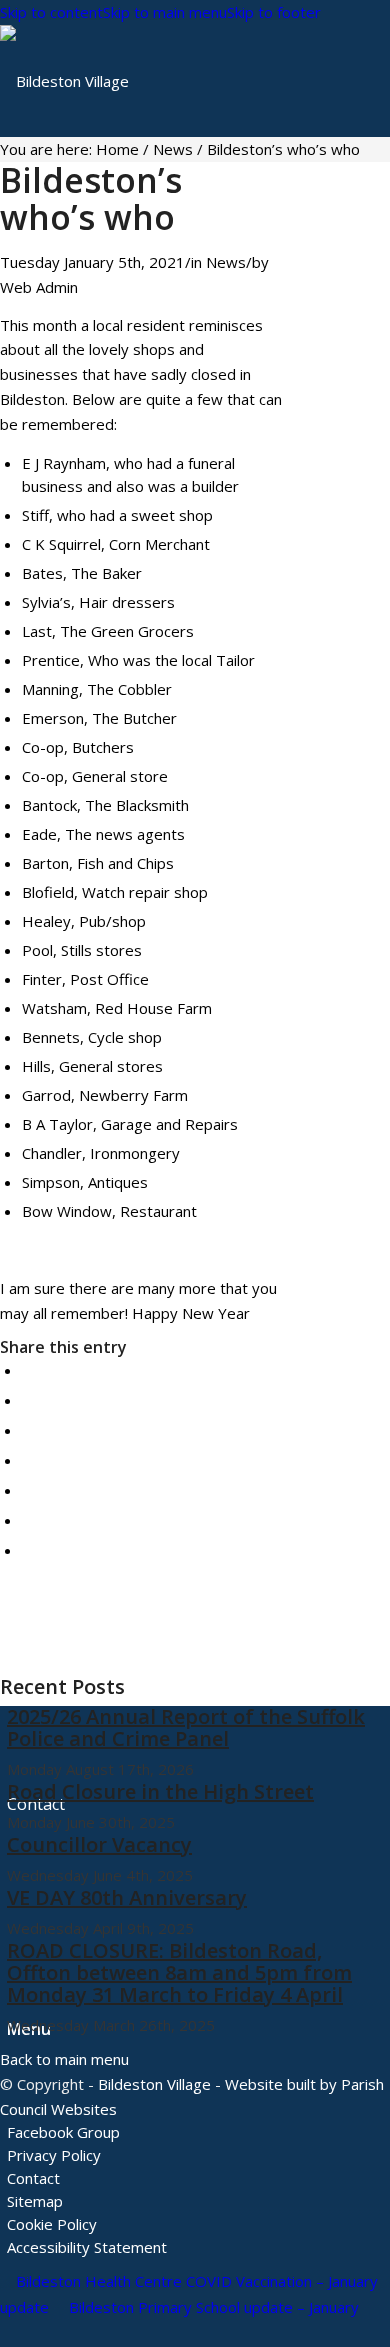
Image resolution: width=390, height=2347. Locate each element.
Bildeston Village (154, 2084)
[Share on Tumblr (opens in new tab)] (28, 1490)
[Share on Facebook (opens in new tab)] (28, 1370)
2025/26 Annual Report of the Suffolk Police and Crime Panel (186, 1727)
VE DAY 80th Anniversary (127, 1897)
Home (117, 149)
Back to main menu (64, 2059)
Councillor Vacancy (99, 1844)
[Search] (13, 1916)
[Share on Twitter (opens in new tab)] (28, 1400)
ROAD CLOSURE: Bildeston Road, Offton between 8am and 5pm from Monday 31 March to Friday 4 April (179, 1972)
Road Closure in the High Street (160, 1791)
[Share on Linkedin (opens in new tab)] (28, 1460)
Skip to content (51, 12)
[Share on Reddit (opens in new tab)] (28, 1520)
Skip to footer (274, 12)
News (173, 149)
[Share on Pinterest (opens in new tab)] (28, 1430)
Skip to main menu (165, 12)
